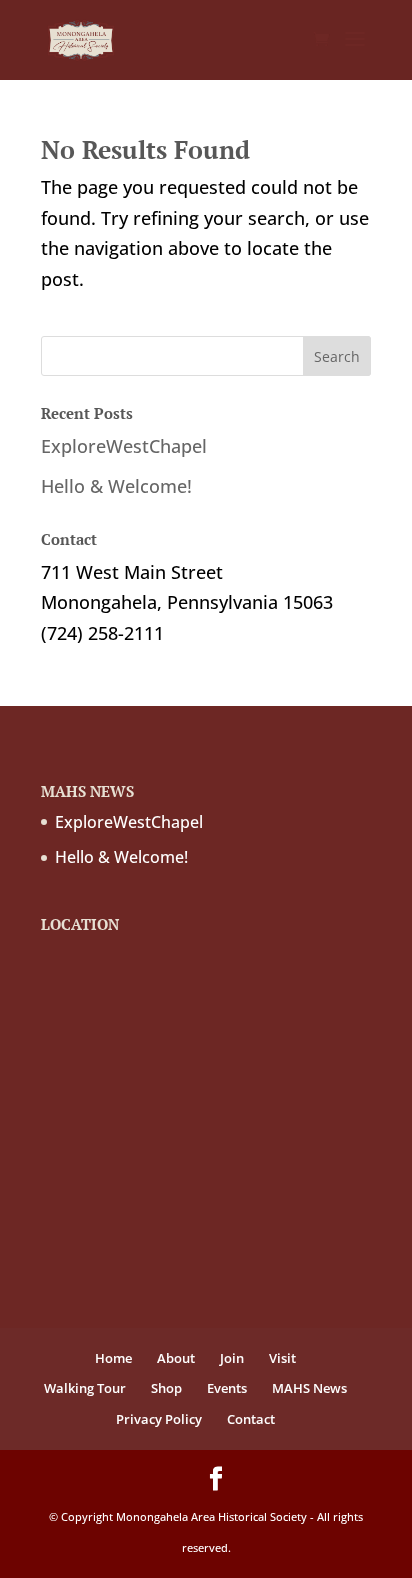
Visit (282, 1358)
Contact (251, 1419)
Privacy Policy (159, 1419)
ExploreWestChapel (124, 446)
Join (232, 1358)
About (176, 1358)
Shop (166, 1388)
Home (113, 1358)
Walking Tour (85, 1388)
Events (227, 1388)
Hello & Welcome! (116, 486)
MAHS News (309, 1388)
